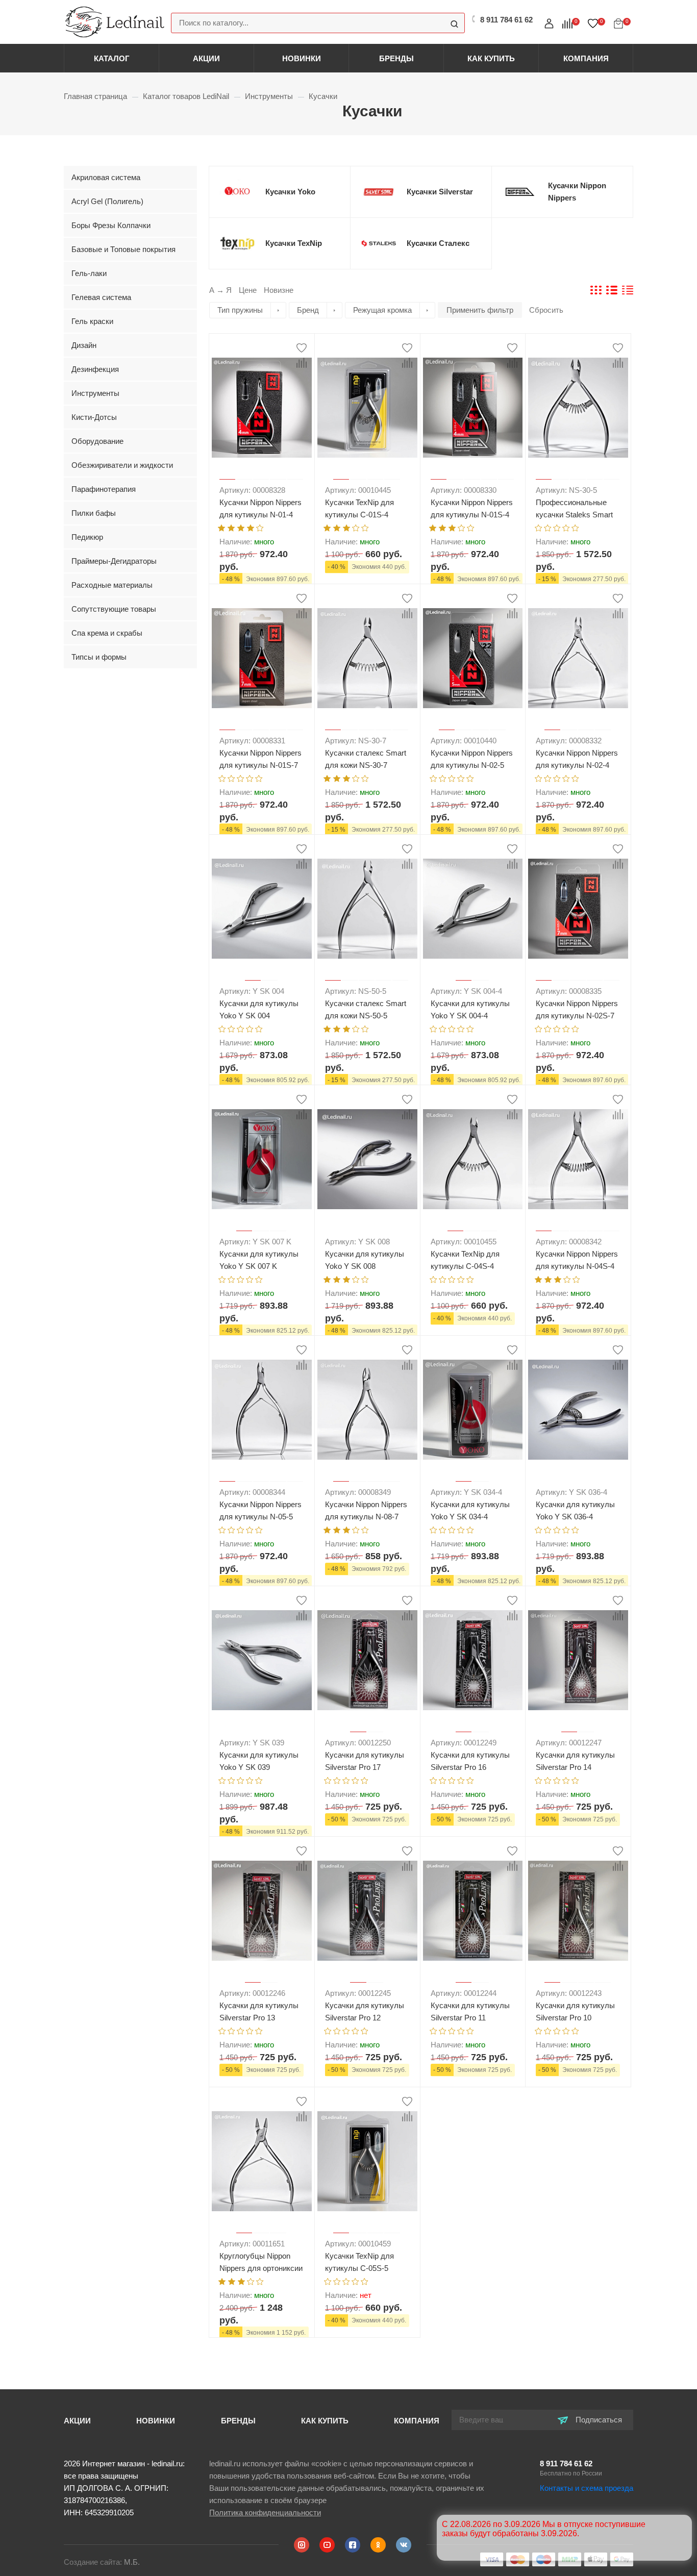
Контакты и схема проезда (587, 2488)
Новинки (302, 58)
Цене (248, 290)
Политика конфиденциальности (265, 2512)
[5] (260, 527)
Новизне (279, 290)
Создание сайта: (102, 2562)
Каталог (112, 58)
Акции (206, 58)
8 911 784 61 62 (566, 2464)
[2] (231, 527)
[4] (251, 527)
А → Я (220, 290)
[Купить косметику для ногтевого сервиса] (115, 21)
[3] (241, 527)
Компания (586, 58)
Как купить (491, 58)
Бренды (396, 58)
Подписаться (598, 2420)
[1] (221, 527)
